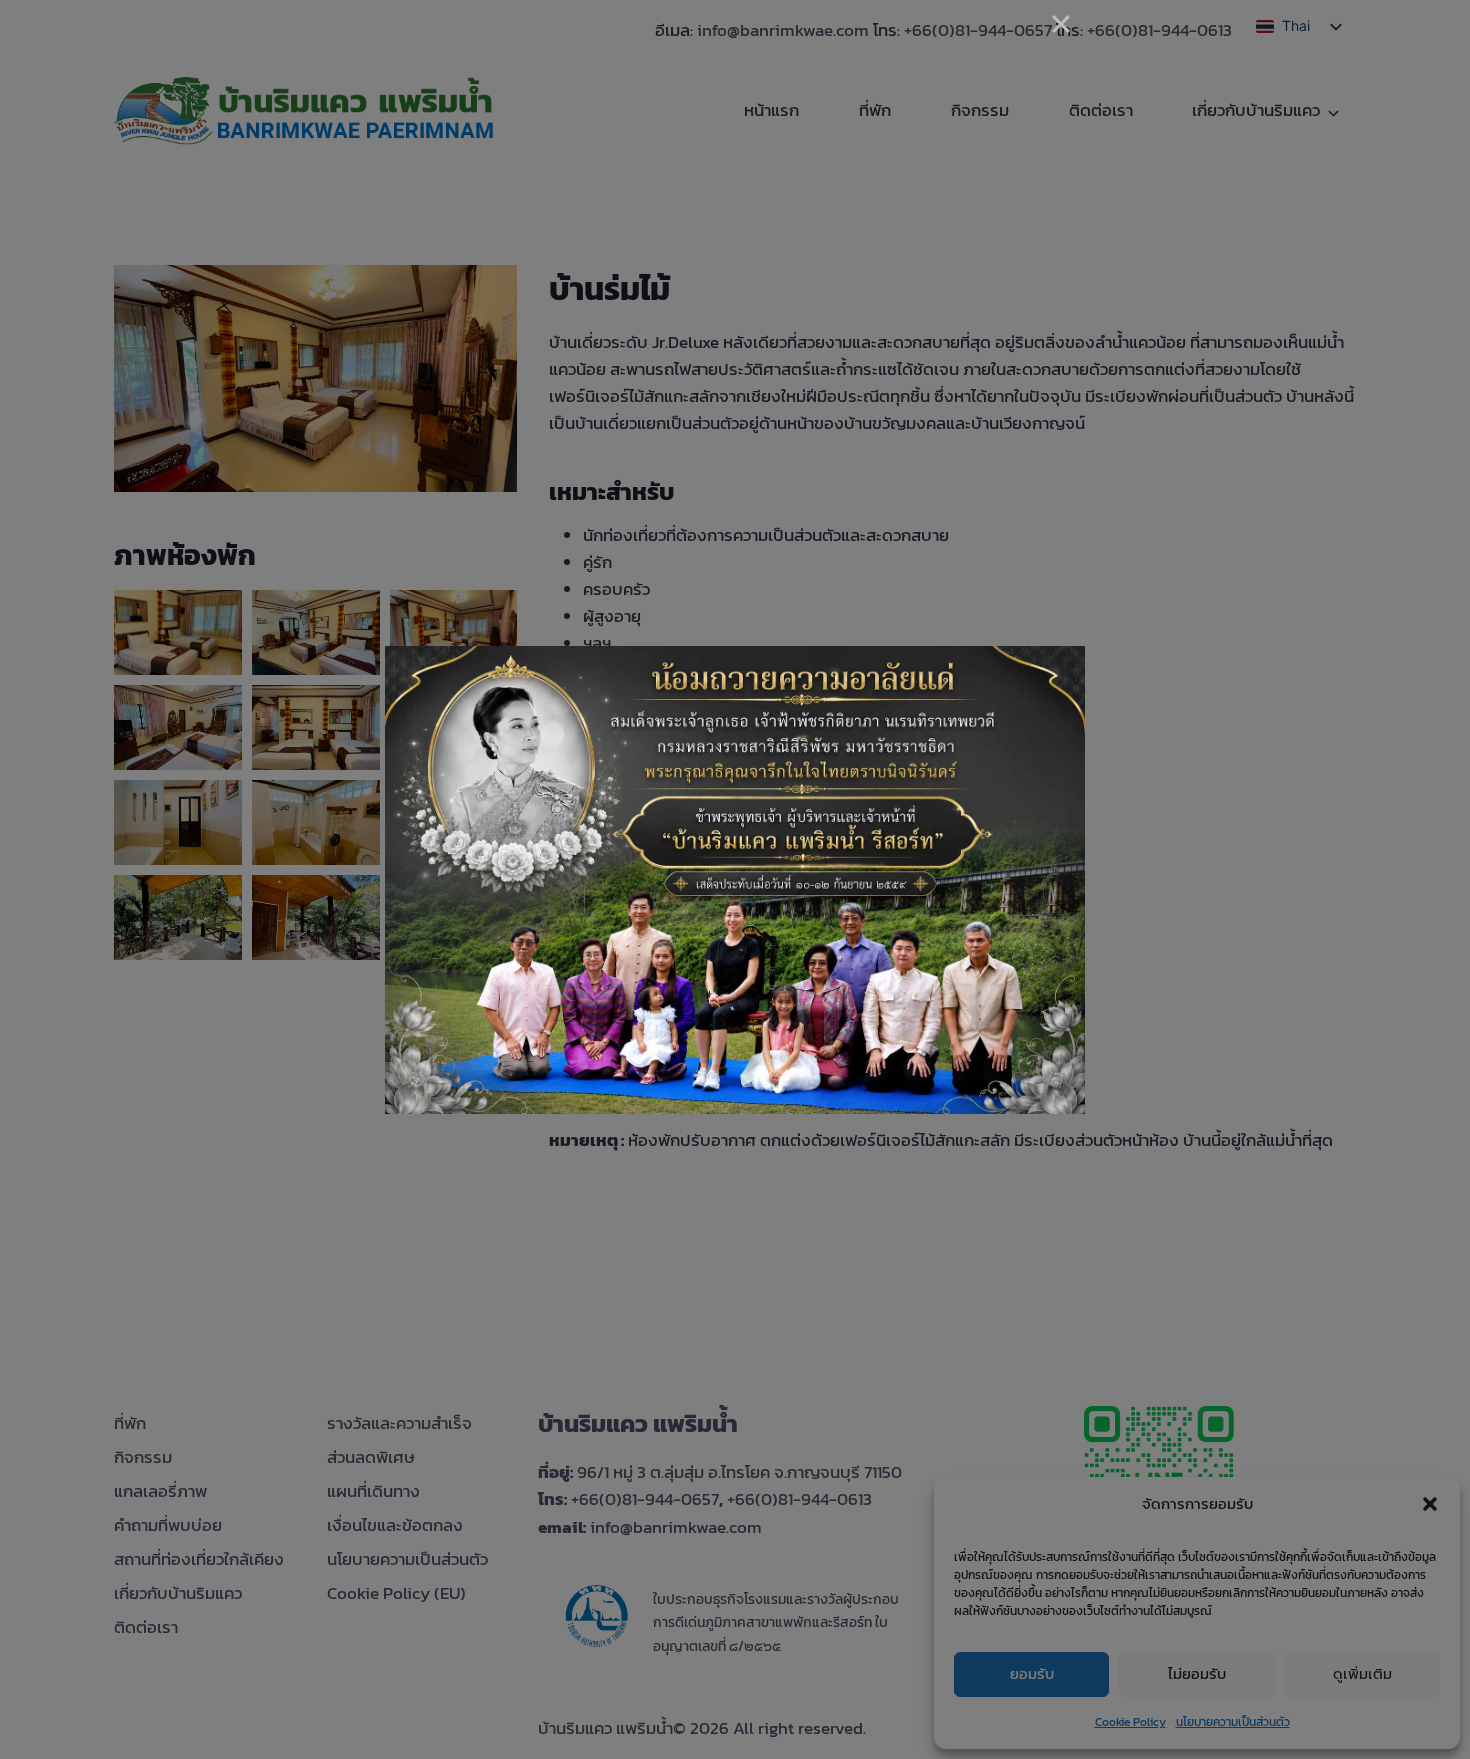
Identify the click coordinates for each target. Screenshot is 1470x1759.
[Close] (1061, 24)
